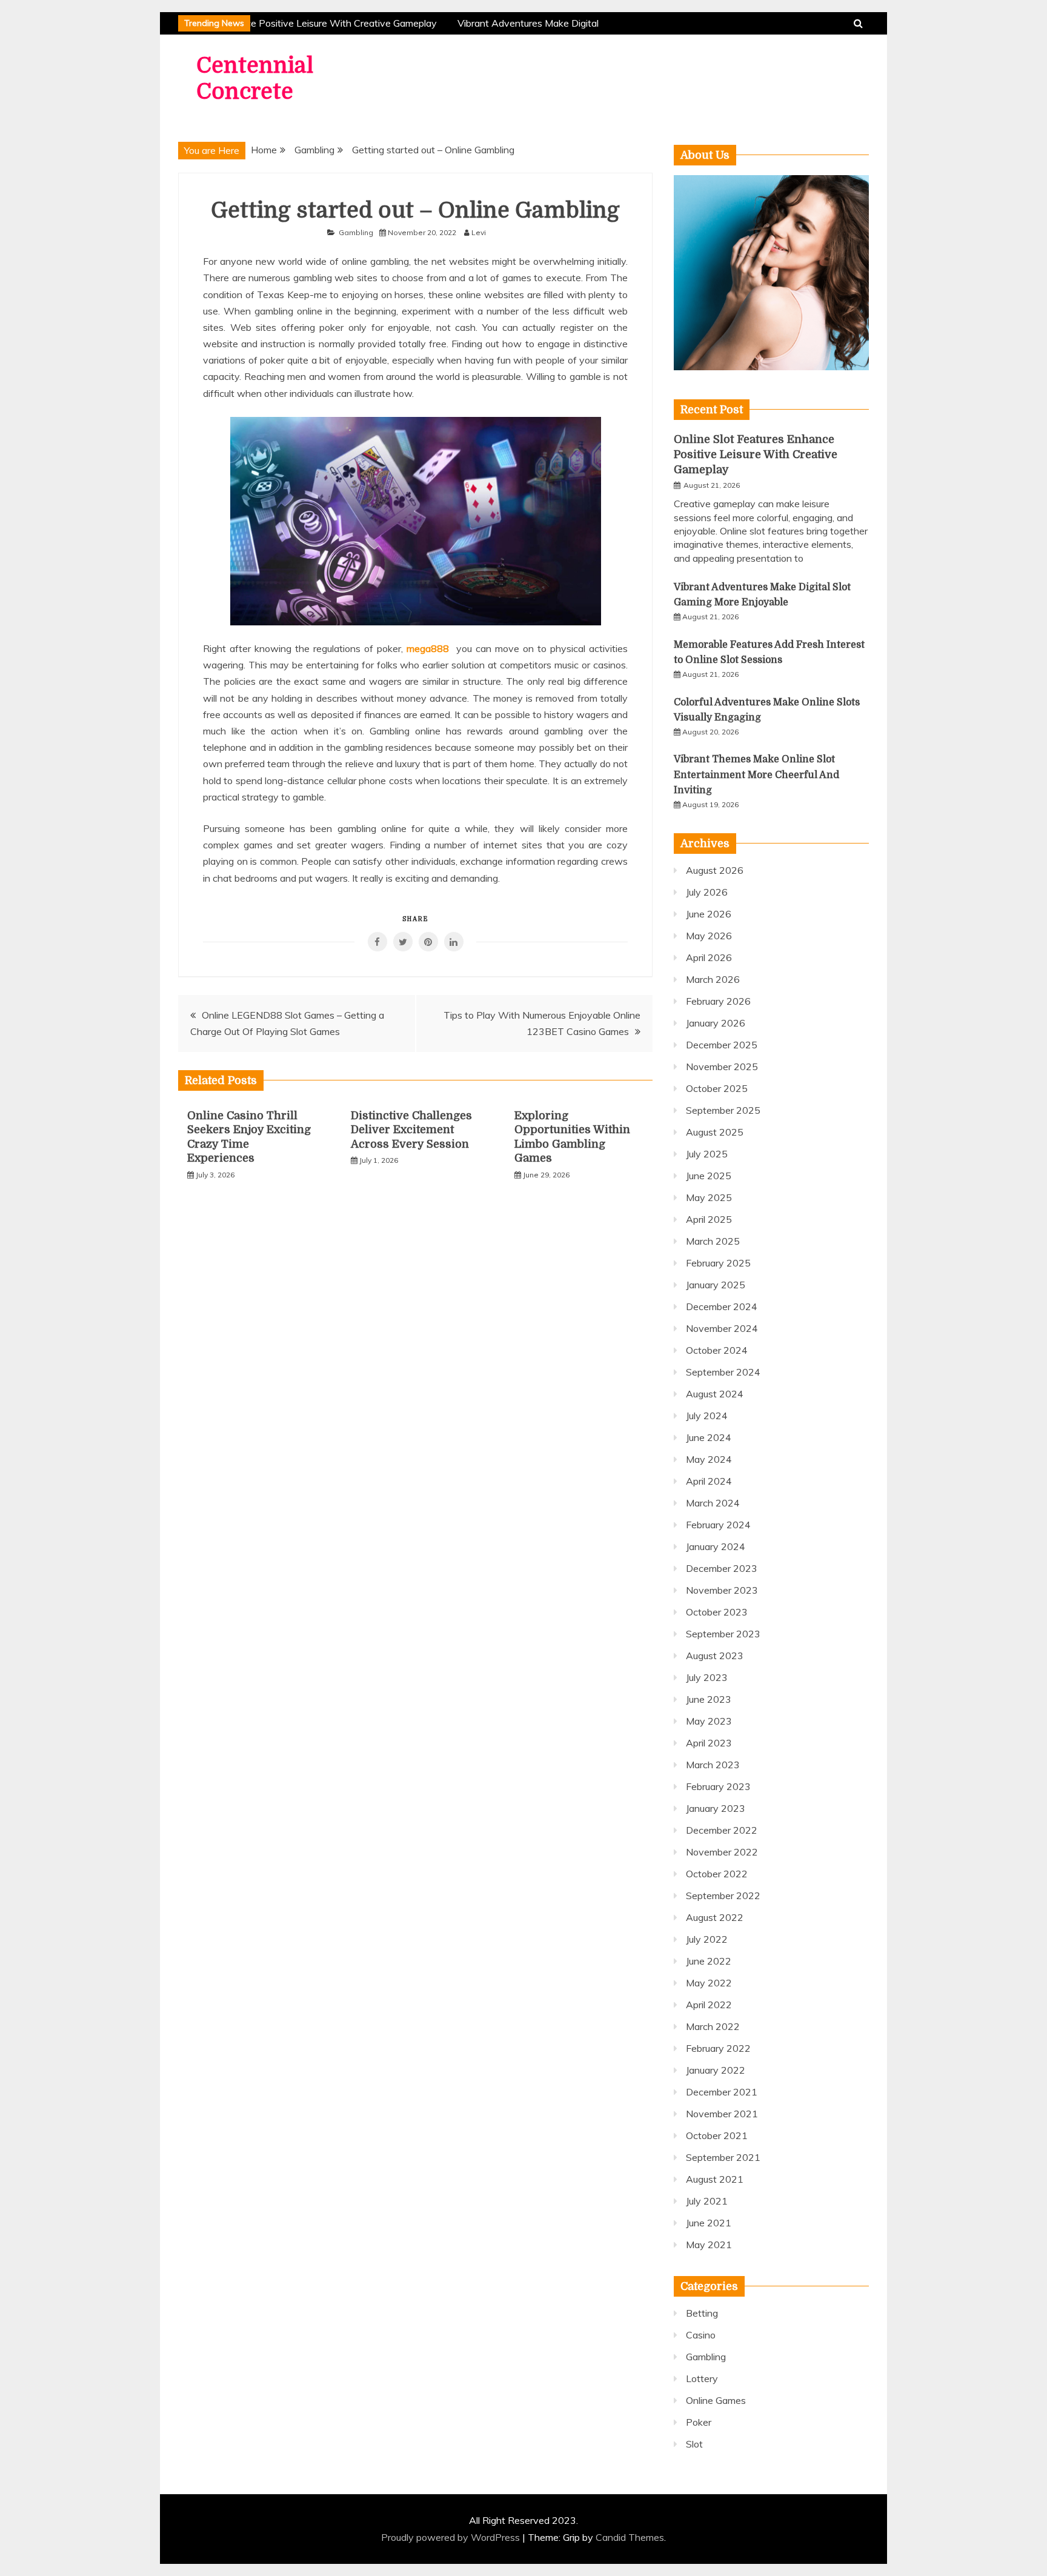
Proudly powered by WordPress (452, 2537)
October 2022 (717, 1874)
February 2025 (718, 1263)
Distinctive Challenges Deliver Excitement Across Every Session (411, 1130)
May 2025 (709, 1197)
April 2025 (709, 1219)
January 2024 (716, 1546)
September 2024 (723, 1372)
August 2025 (715, 1132)
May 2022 (709, 1983)
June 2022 (709, 1961)
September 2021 (723, 2157)
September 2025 (723, 1110)
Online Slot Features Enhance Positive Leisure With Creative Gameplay (275, 23)
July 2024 (707, 1416)
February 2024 (718, 1525)
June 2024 (709, 1437)
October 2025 (717, 1088)
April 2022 (709, 2005)
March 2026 (713, 979)
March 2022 (713, 2026)
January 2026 (716, 1023)
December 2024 (722, 1306)
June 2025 (709, 1176)
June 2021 (709, 2223)
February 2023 (718, 1786)
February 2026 (718, 1001)
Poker (699, 2422)
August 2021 (715, 2179)
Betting (702, 2313)
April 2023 (709, 1743)
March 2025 (713, 1241)
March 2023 (713, 1765)
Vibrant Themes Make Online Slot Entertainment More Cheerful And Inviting (756, 774)
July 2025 (707, 1154)
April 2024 (709, 1481)
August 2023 (715, 1656)
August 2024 (715, 1394)
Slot (694, 2444)
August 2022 (715, 1917)
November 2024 (722, 1328)
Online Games (716, 2400)
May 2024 (709, 1459)
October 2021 (717, 2135)
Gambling (356, 232)
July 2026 (707, 892)
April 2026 (709, 957)
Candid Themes (630, 2537)
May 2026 (709, 936)
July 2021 (707, 2201)
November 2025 (722, 1067)
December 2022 (722, 1830)
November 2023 (722, 1590)
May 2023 (709, 1721)
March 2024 (713, 1503)
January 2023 (716, 1808)
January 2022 (716, 2070)
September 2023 (723, 1634)
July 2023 (707, 1677)
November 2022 (722, 1852)
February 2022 (718, 2048)
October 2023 (717, 1612)
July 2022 (707, 1939)
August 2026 (715, 870)
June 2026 (709, 914)
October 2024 (717, 1350)
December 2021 (722, 2092)
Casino (701, 2335)
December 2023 (722, 1568)
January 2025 (716, 1285)
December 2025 (722, 1045)
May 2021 (709, 2245)
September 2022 (723, 1895)
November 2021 (722, 2114)
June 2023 (709, 1699)
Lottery (702, 2378)
